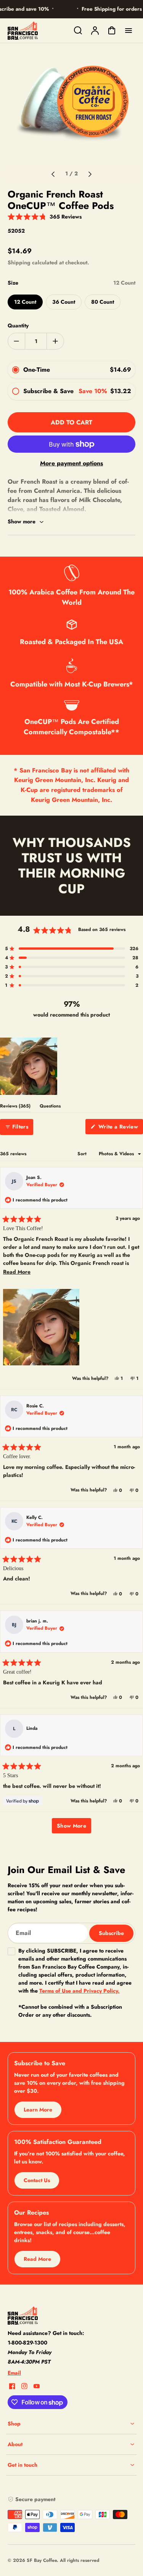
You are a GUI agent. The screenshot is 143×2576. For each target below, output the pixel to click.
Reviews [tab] (15, 1107)
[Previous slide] (53, 174)
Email (14, 2373)
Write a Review (120, 1128)
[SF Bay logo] (55, 2315)
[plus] (55, 341)
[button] (45, 216)
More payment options (71, 463)
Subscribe (111, 1933)
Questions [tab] (50, 1107)
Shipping (19, 262)
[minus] (17, 341)
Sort (83, 1154)
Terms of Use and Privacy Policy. (80, 1991)
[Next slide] (90, 174)
